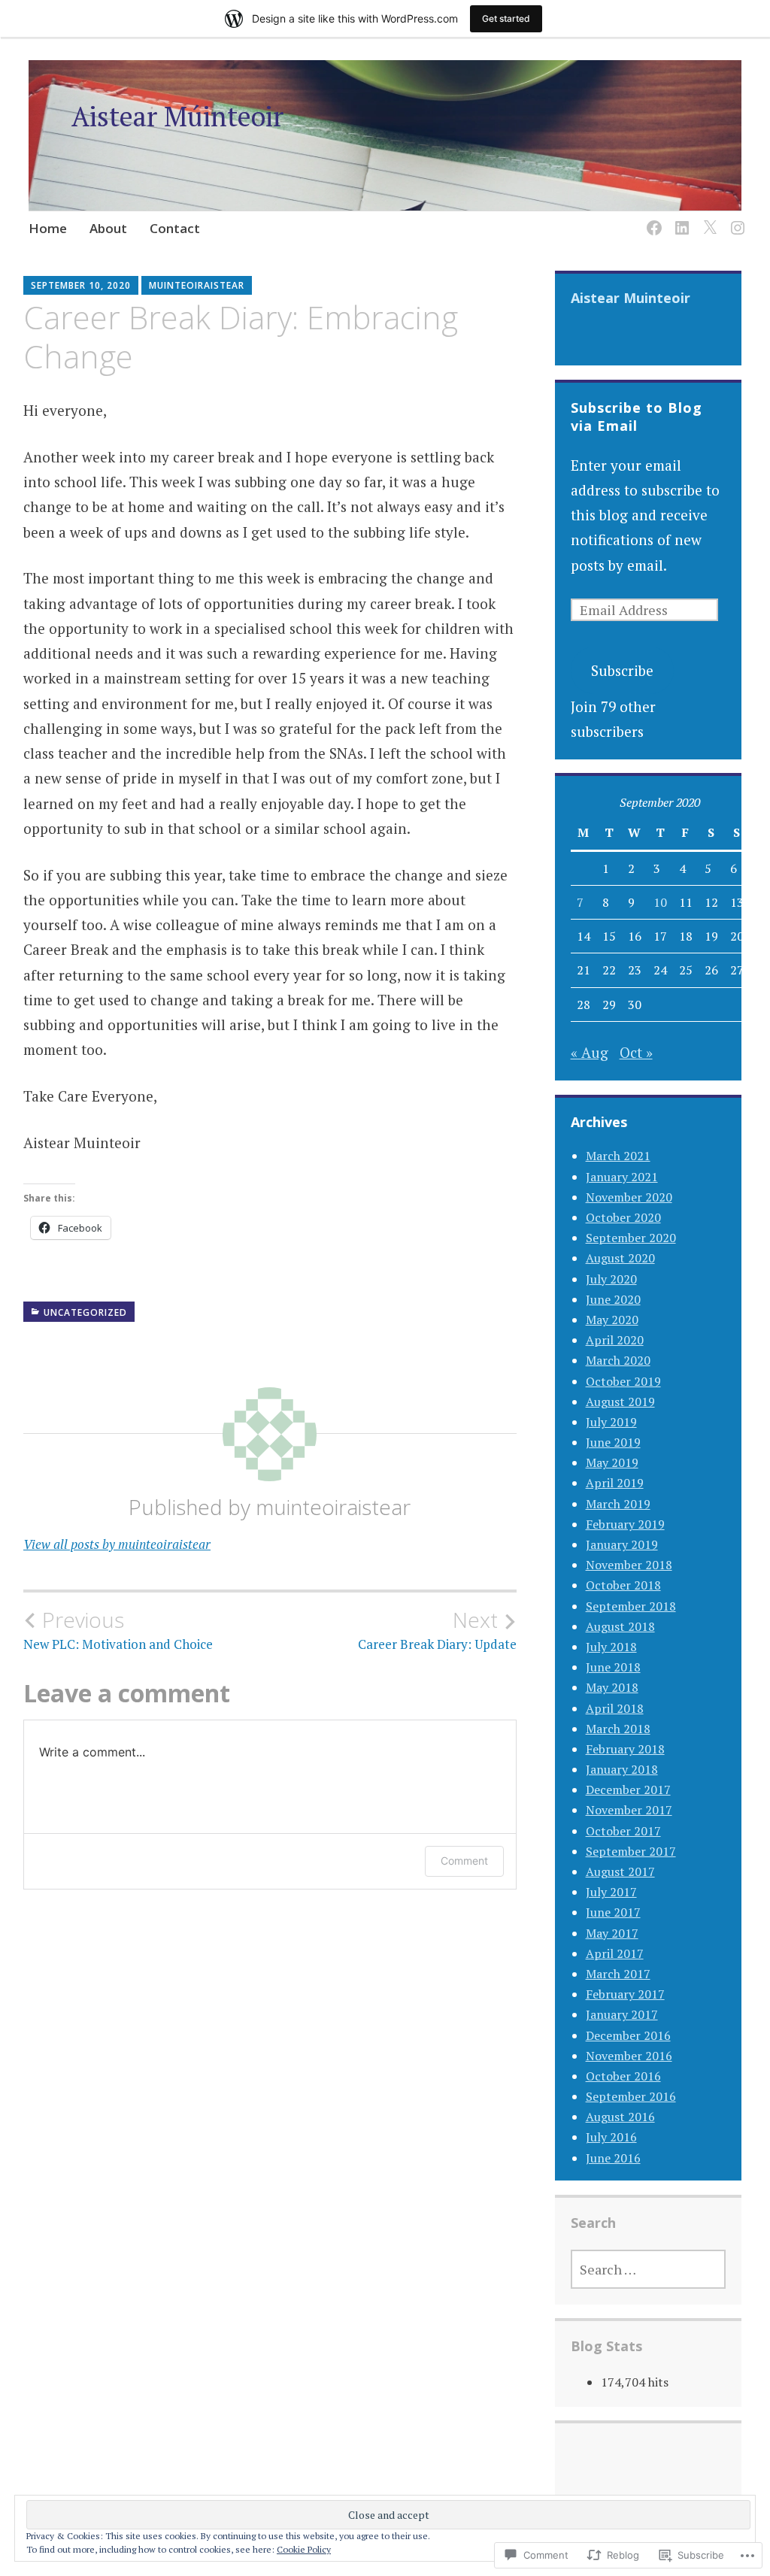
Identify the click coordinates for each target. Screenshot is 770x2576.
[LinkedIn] (679, 218)
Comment (464, 1861)
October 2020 (623, 1217)
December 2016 (628, 2035)
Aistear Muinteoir (631, 298)
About (108, 228)
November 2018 (629, 1565)
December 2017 (628, 1790)
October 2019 (623, 1381)
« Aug (590, 1052)
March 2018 (618, 1729)
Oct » (636, 1052)
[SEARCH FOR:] (649, 2269)
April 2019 (615, 1483)
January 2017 (622, 2014)
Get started (506, 18)
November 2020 (629, 1197)
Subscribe (622, 670)
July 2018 (611, 1647)
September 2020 (631, 1238)
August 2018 (620, 1626)
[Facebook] (652, 218)
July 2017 (611, 1892)
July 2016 (611, 2137)
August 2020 (620, 1258)
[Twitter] (707, 218)
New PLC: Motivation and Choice (118, 1630)
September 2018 (631, 1606)
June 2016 (613, 2158)
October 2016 (623, 2076)
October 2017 (623, 1831)
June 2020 (613, 1299)
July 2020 (611, 1279)
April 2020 (615, 1340)
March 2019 (618, 1504)
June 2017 (613, 1912)
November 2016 (629, 2056)
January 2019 (622, 1544)
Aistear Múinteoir (177, 116)
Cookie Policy (304, 2549)
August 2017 (620, 1871)
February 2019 (625, 1524)
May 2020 (612, 1320)
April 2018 (615, 1708)
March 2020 (618, 1360)
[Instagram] (735, 218)
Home (48, 228)
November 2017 (629, 1810)
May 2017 (612, 1933)
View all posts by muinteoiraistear (117, 1544)
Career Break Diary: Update (437, 1630)
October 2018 (623, 1585)
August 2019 (620, 1402)
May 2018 (612, 1687)
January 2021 (622, 1177)
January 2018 (622, 1769)
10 (660, 902)
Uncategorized (85, 1312)
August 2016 (620, 2117)
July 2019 (611, 1422)
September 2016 (631, 2096)
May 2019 (612, 1462)
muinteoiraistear (197, 285)
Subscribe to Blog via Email (637, 417)
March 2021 (618, 1156)
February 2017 (625, 1994)
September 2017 (631, 1851)
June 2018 (613, 1667)
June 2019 (613, 1442)
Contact (175, 228)
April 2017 (615, 1953)
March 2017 (618, 1974)
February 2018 (625, 1749)
